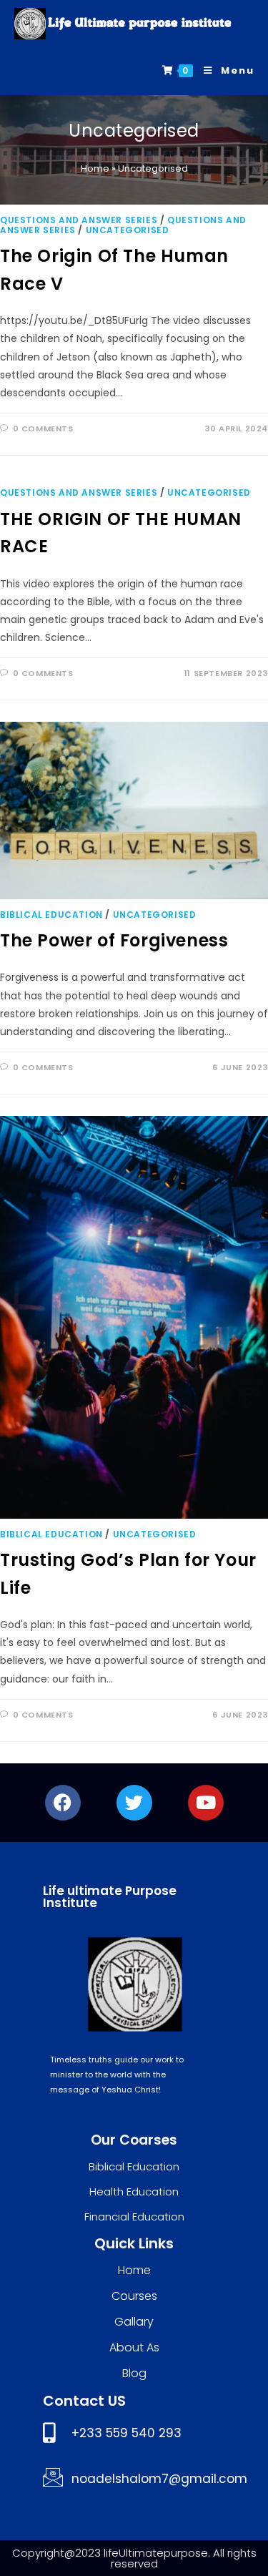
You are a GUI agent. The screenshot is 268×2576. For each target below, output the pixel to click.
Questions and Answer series (79, 220)
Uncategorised (128, 230)
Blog (134, 2373)
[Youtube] (206, 1803)
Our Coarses (134, 2140)
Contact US (84, 2401)
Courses (134, 2296)
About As (134, 2347)
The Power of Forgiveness (114, 940)
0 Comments (43, 428)
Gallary (134, 2322)
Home (95, 168)
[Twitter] (134, 1803)
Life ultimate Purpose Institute (110, 1897)
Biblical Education (51, 915)
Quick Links (134, 2243)
